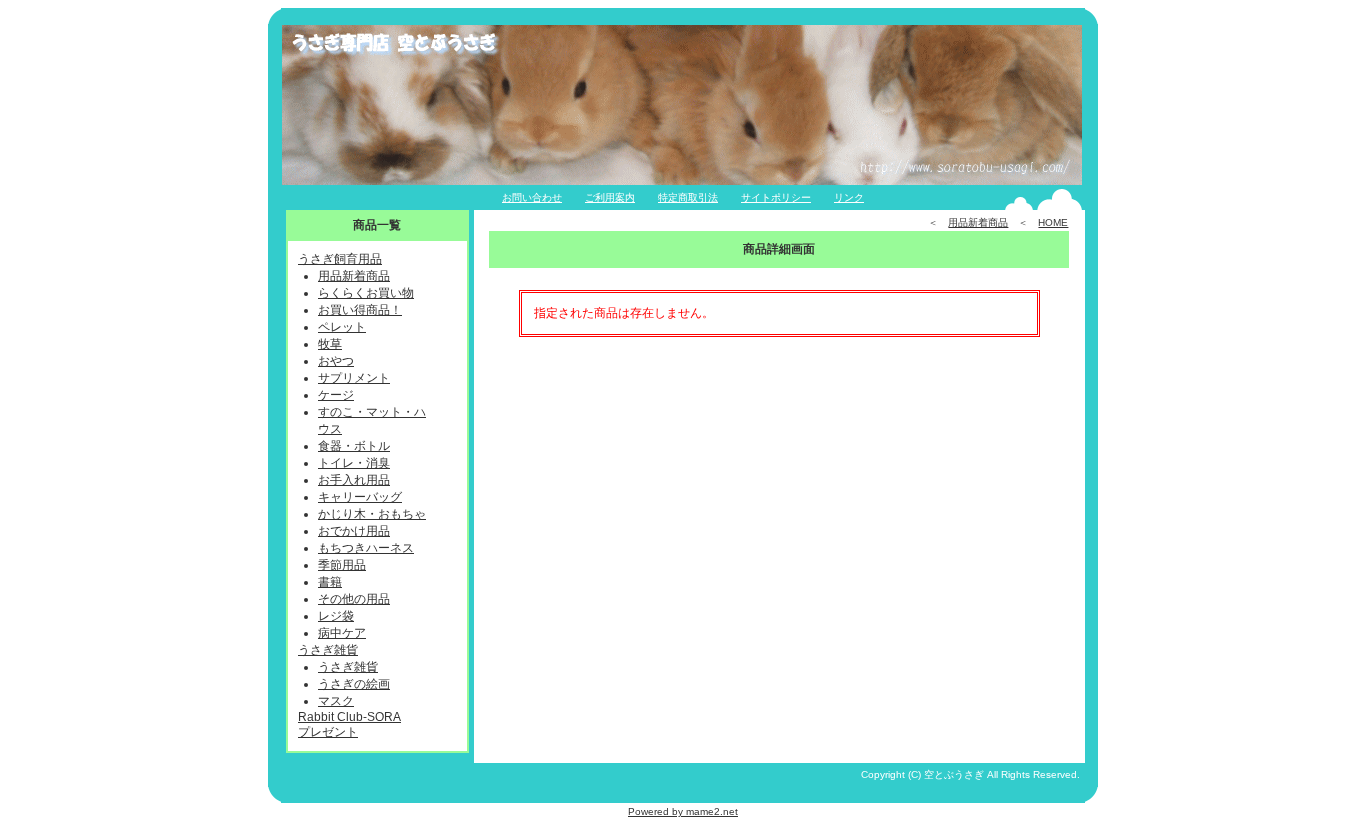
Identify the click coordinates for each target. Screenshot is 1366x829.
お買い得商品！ (360, 310)
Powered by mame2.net (683, 811)
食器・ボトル (354, 446)
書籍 (330, 582)
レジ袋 (336, 616)
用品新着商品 (354, 276)
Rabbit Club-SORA (349, 717)
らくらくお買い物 (366, 293)
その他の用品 (354, 599)
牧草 (330, 344)
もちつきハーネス (366, 548)
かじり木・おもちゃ (372, 514)
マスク (336, 701)
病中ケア (342, 633)
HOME (1053, 222)
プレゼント (328, 732)
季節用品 (342, 565)
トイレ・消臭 (354, 463)
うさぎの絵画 (354, 684)
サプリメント (354, 378)
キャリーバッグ (360, 497)
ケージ (336, 395)
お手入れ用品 (354, 480)
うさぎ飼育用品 (340, 259)
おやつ (336, 361)
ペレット (342, 327)
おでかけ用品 (354, 531)
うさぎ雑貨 (328, 650)
